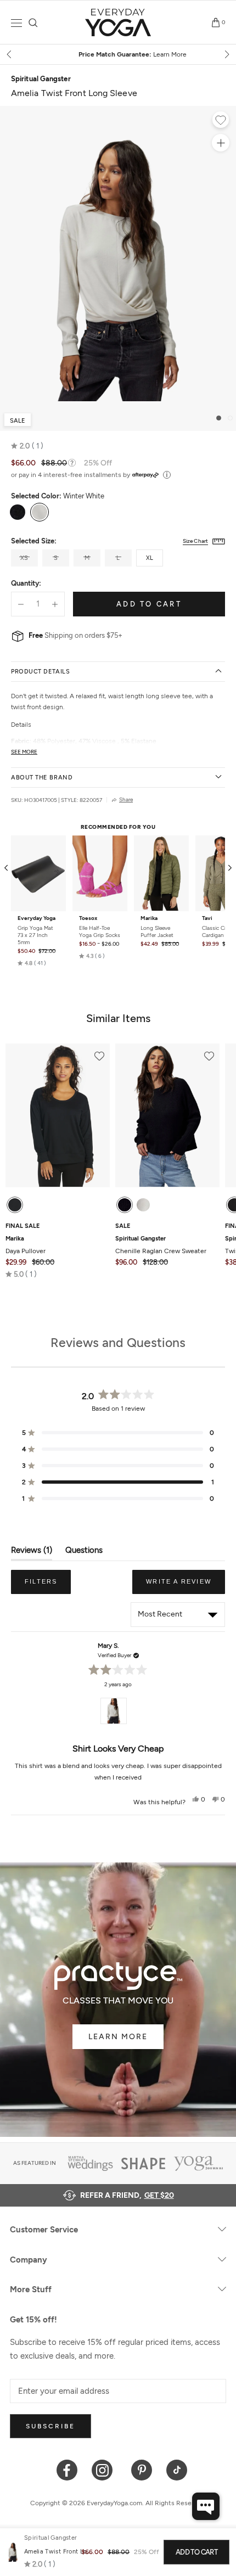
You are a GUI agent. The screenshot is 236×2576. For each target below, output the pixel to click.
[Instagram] (105, 2469)
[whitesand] (143, 1205)
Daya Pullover (26, 1245)
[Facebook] (67, 2469)
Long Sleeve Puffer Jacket (157, 931)
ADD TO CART (196, 2552)
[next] (226, 54)
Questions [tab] (84, 1553)
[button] (27, 446)
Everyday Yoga (36, 918)
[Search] (33, 23)
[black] (15, 1205)
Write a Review (186, 1586)
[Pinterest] (142, 2469)
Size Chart (195, 541)
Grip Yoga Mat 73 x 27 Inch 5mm (35, 935)
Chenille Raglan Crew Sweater (161, 1245)
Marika (149, 918)
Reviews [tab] (32, 1553)
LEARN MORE (118, 2037)
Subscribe (50, 2426)
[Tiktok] (177, 2469)
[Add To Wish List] (221, 121)
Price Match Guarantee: (118, 54)
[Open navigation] (16, 23)
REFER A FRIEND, (127, 2195)
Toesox (88, 918)
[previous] (10, 54)
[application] (206, 2506)
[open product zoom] (221, 143)
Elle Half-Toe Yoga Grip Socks (100, 931)
